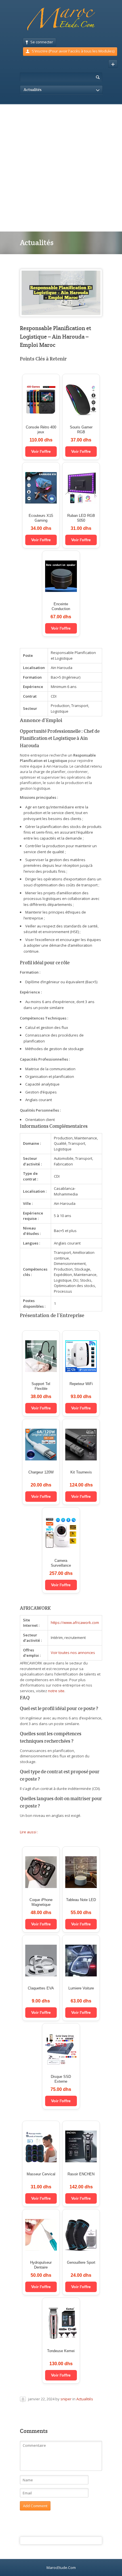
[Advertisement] (61, 168)
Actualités (85, 2399)
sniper (66, 2399)
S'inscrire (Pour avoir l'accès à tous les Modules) (73, 51)
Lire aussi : (29, 1832)
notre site (56, 1691)
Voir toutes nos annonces (73, 1653)
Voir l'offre (41, 451)
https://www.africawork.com (75, 1623)
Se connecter (42, 42)
